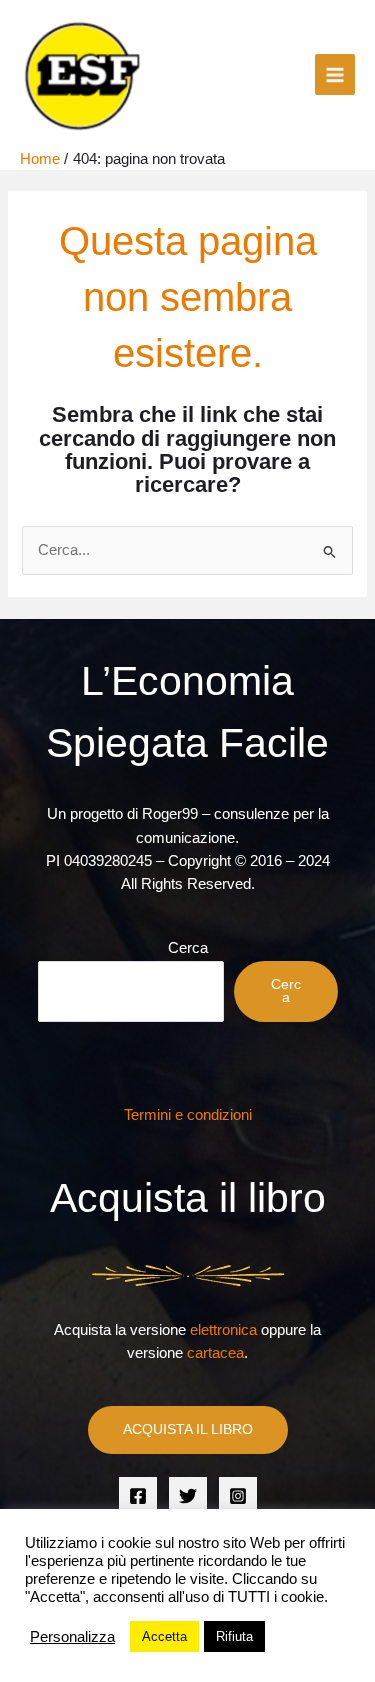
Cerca (188, 948)
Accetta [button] (164, 1636)
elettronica (223, 1330)
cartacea (215, 1353)
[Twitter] (188, 1496)
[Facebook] (138, 1496)
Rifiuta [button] (234, 1636)
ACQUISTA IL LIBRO (188, 1429)
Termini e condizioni (188, 1115)
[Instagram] (238, 1496)
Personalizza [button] (72, 1637)
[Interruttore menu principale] (335, 74)
